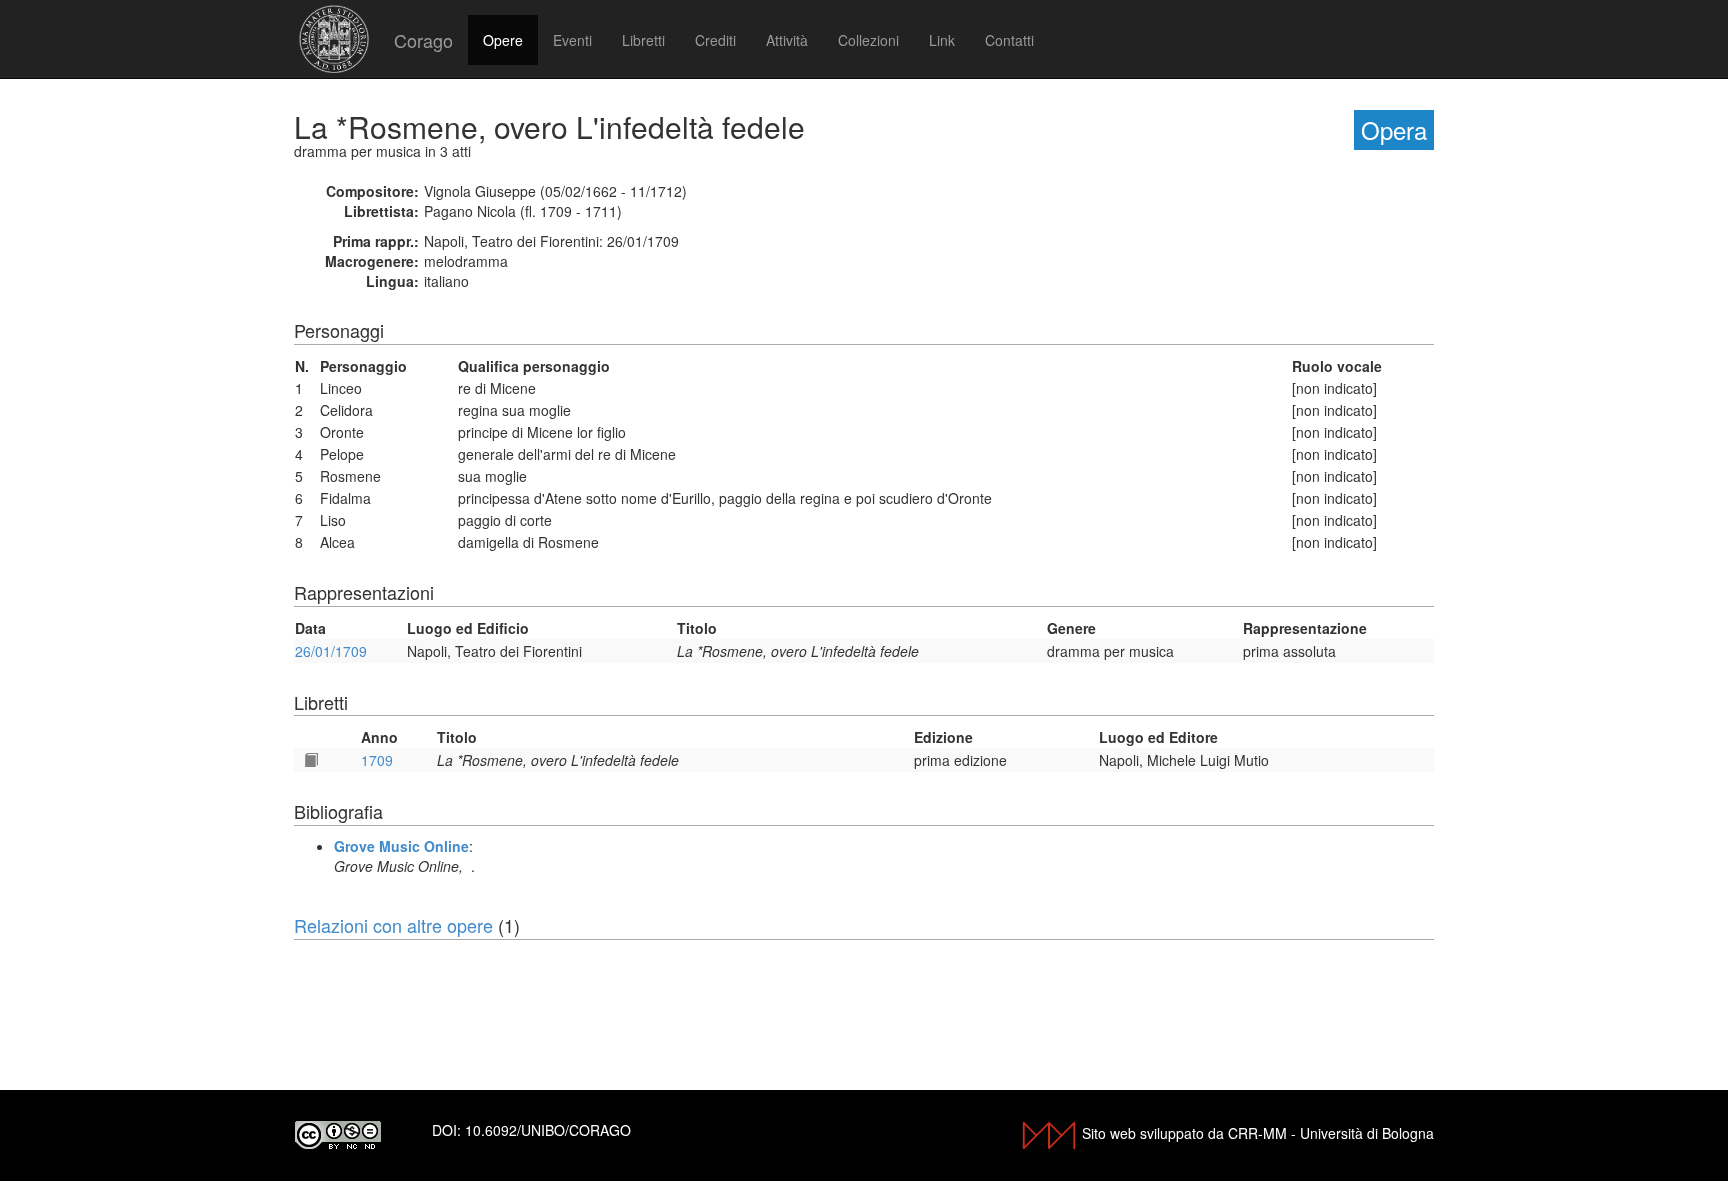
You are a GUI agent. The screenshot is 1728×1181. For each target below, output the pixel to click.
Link (942, 40)
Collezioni (868, 40)
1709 (377, 760)
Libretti (643, 40)
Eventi (572, 40)
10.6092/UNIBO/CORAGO (548, 1130)
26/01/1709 (331, 651)
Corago (423, 40)
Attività (787, 40)
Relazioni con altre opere (393, 925)
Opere (503, 40)
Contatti (1009, 40)
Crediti (715, 40)
